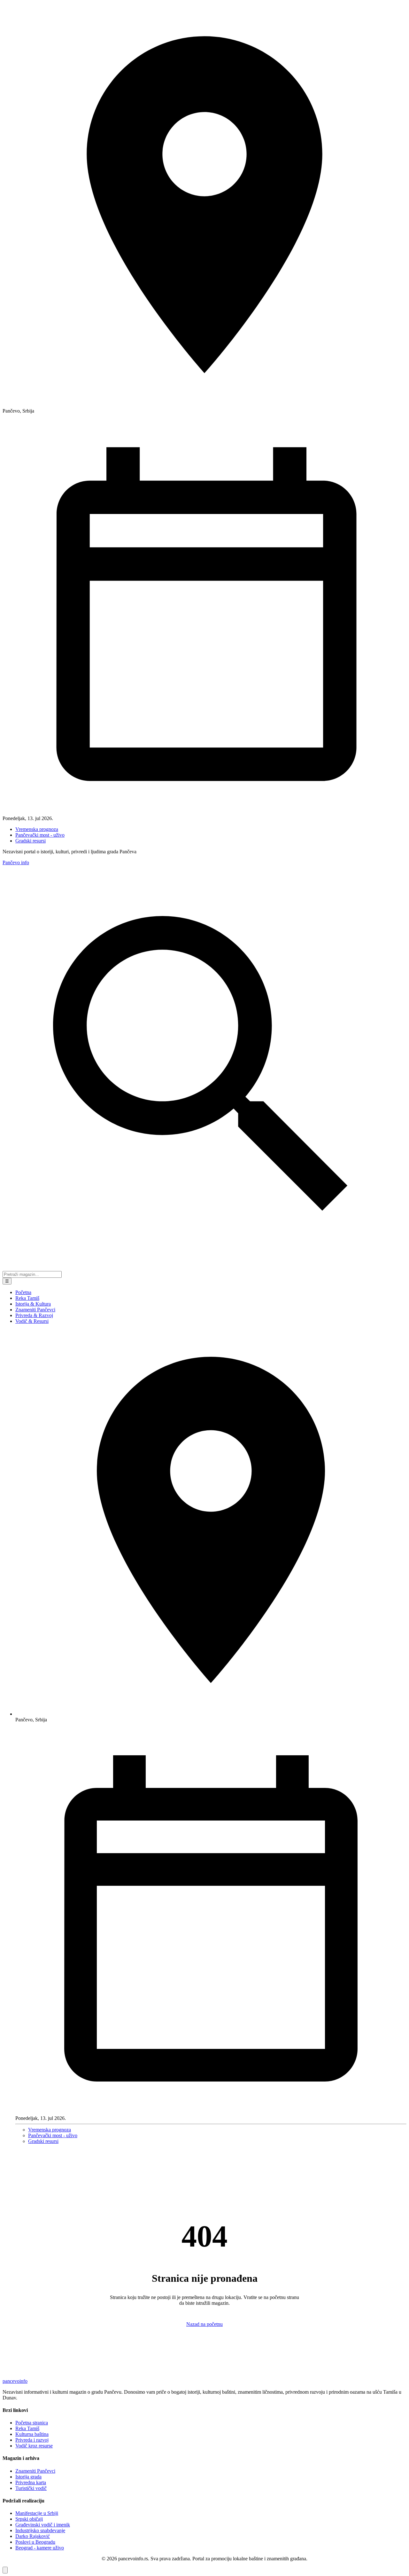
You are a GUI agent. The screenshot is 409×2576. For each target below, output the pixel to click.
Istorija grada (28, 2477)
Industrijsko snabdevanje (40, 2530)
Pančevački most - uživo (40, 835)
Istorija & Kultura (33, 1304)
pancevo (15, 2381)
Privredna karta (31, 2482)
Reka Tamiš (27, 1298)
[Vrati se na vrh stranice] (5, 2570)
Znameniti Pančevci (35, 1310)
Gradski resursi (31, 841)
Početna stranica (32, 2423)
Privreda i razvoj (32, 2440)
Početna (23, 1292)
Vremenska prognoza (37, 829)
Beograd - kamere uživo (40, 2548)
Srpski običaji (29, 2519)
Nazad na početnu (204, 2324)
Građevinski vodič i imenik (43, 2525)
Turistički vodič (31, 2488)
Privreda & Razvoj (34, 1315)
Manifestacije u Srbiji (37, 2513)
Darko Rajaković (33, 2536)
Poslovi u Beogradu (35, 2542)
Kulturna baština (32, 2434)
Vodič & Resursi (32, 1321)
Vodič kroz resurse (34, 2446)
